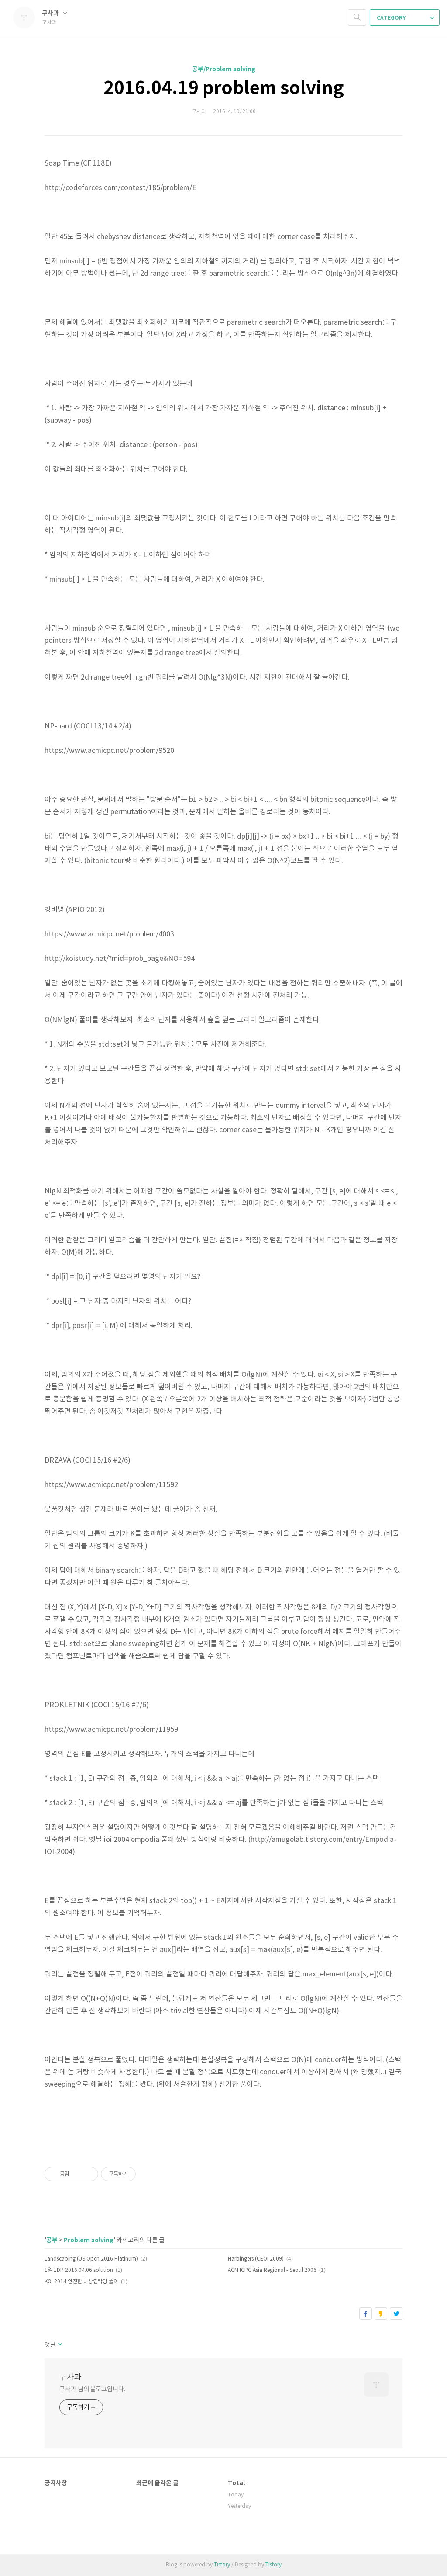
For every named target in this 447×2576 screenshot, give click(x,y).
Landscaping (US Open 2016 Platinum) (91, 2259)
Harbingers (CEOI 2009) (256, 2259)
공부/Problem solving (224, 69)
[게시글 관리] (88, 2174)
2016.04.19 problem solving (224, 88)
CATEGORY (392, 18)
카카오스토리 (381, 2314)
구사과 (51, 13)
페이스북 (366, 2314)
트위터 (396, 2314)
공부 (52, 2240)
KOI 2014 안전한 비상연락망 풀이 (81, 2282)
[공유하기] (77, 2174)
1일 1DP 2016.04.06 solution (79, 2270)
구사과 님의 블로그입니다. (92, 2389)
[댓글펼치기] (60, 2345)
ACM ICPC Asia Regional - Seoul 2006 (272, 2270)
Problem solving (89, 2240)
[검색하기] (357, 17)
